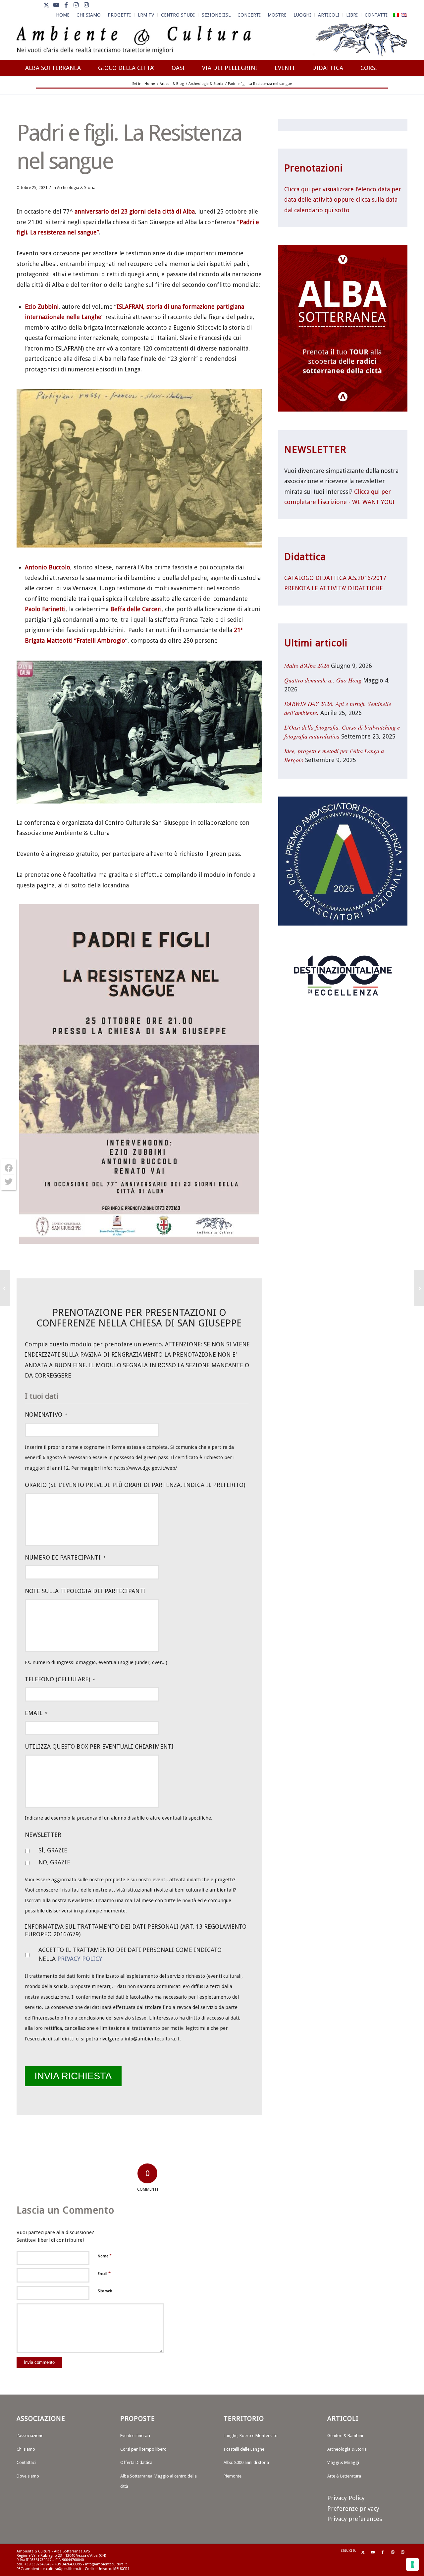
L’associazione (30, 2436)
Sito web (105, 2291)
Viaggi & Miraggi (343, 2462)
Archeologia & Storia (76, 188)
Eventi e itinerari (135, 2436)
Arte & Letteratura (344, 2476)
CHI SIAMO (89, 15)
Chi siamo (26, 2449)
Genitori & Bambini (345, 2436)
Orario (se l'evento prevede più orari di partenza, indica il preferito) (135, 1485)
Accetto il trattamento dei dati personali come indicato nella (130, 1954)
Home (63, 15)
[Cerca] (401, 92)
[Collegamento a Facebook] (66, 5)
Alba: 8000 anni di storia (246, 2462)
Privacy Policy (80, 1959)
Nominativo (46, 1415)
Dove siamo (28, 2476)
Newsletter (43, 1835)
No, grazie (54, 1862)
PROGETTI (119, 15)
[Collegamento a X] (46, 5)
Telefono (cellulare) (60, 1679)
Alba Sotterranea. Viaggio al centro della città (159, 2481)
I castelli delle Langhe (244, 2449)
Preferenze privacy (353, 2509)
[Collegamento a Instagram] (76, 5)
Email (36, 1713)
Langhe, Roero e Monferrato (251, 2436)
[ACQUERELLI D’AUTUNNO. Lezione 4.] (5, 1288)
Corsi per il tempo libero (143, 2449)
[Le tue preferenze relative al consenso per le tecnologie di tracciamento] (412, 2564)
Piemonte (233, 2476)
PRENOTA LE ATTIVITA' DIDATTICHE (334, 588)
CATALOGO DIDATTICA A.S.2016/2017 (335, 578)
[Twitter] (9, 1182)
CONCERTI (249, 15)
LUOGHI (302, 15)
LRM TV (146, 15)
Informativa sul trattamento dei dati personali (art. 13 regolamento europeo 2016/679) (136, 1930)
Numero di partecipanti (65, 1557)
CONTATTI (376, 15)
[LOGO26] (212, 40)
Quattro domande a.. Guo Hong (323, 680)
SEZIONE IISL (216, 15)
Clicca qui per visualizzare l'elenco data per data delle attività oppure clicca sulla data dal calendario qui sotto (343, 200)
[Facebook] (9, 1168)
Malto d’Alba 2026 (307, 666)
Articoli (329, 15)
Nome (105, 2256)
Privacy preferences (355, 2519)
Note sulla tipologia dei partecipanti (85, 1591)
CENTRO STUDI (178, 15)
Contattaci (26, 2462)
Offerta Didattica (136, 2462)
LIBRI (352, 15)
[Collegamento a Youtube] (56, 5)
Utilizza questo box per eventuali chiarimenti (99, 1746)
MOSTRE (277, 15)
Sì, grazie (53, 1850)
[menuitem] (63, 15)
